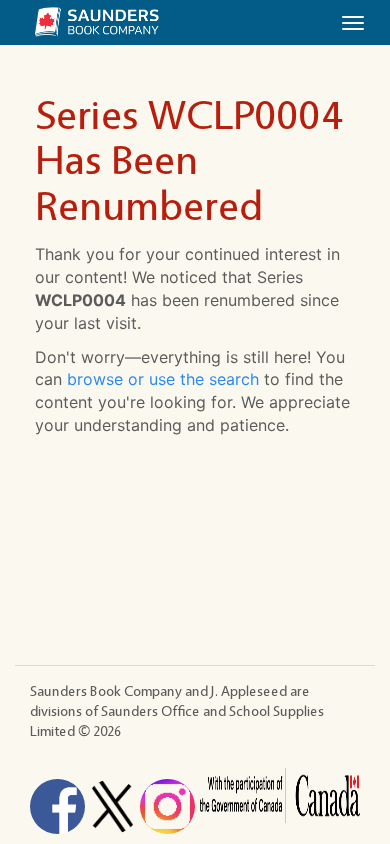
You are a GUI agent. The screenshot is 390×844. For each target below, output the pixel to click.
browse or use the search (163, 379)
